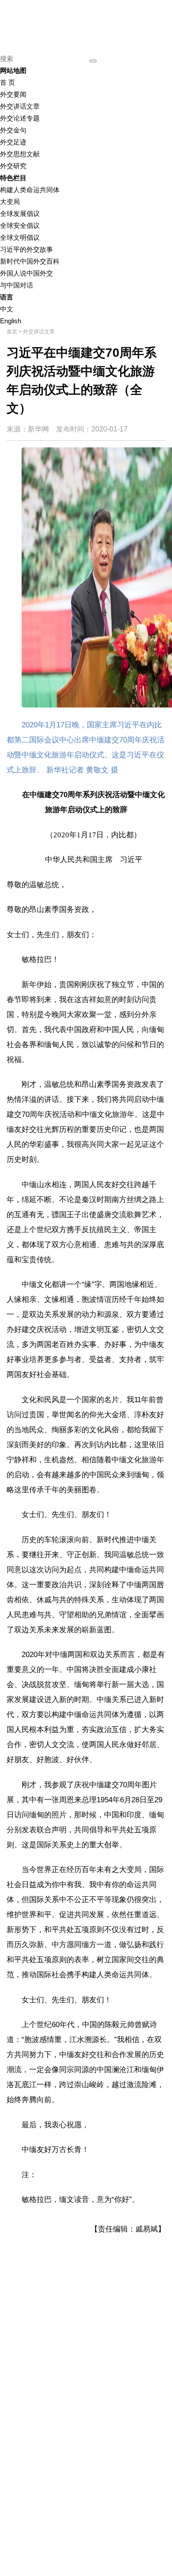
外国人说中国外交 (26, 273)
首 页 (7, 82)
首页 (12, 332)
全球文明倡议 (20, 237)
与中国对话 (17, 285)
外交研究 (13, 166)
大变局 (10, 202)
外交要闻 (13, 94)
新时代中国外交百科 (30, 261)
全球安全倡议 (20, 225)
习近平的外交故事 (26, 249)
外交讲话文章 (20, 106)
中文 (7, 309)
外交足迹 (13, 142)
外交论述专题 (20, 118)
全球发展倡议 (20, 214)
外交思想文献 (20, 154)
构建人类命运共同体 (30, 190)
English (11, 321)
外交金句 (13, 130)
